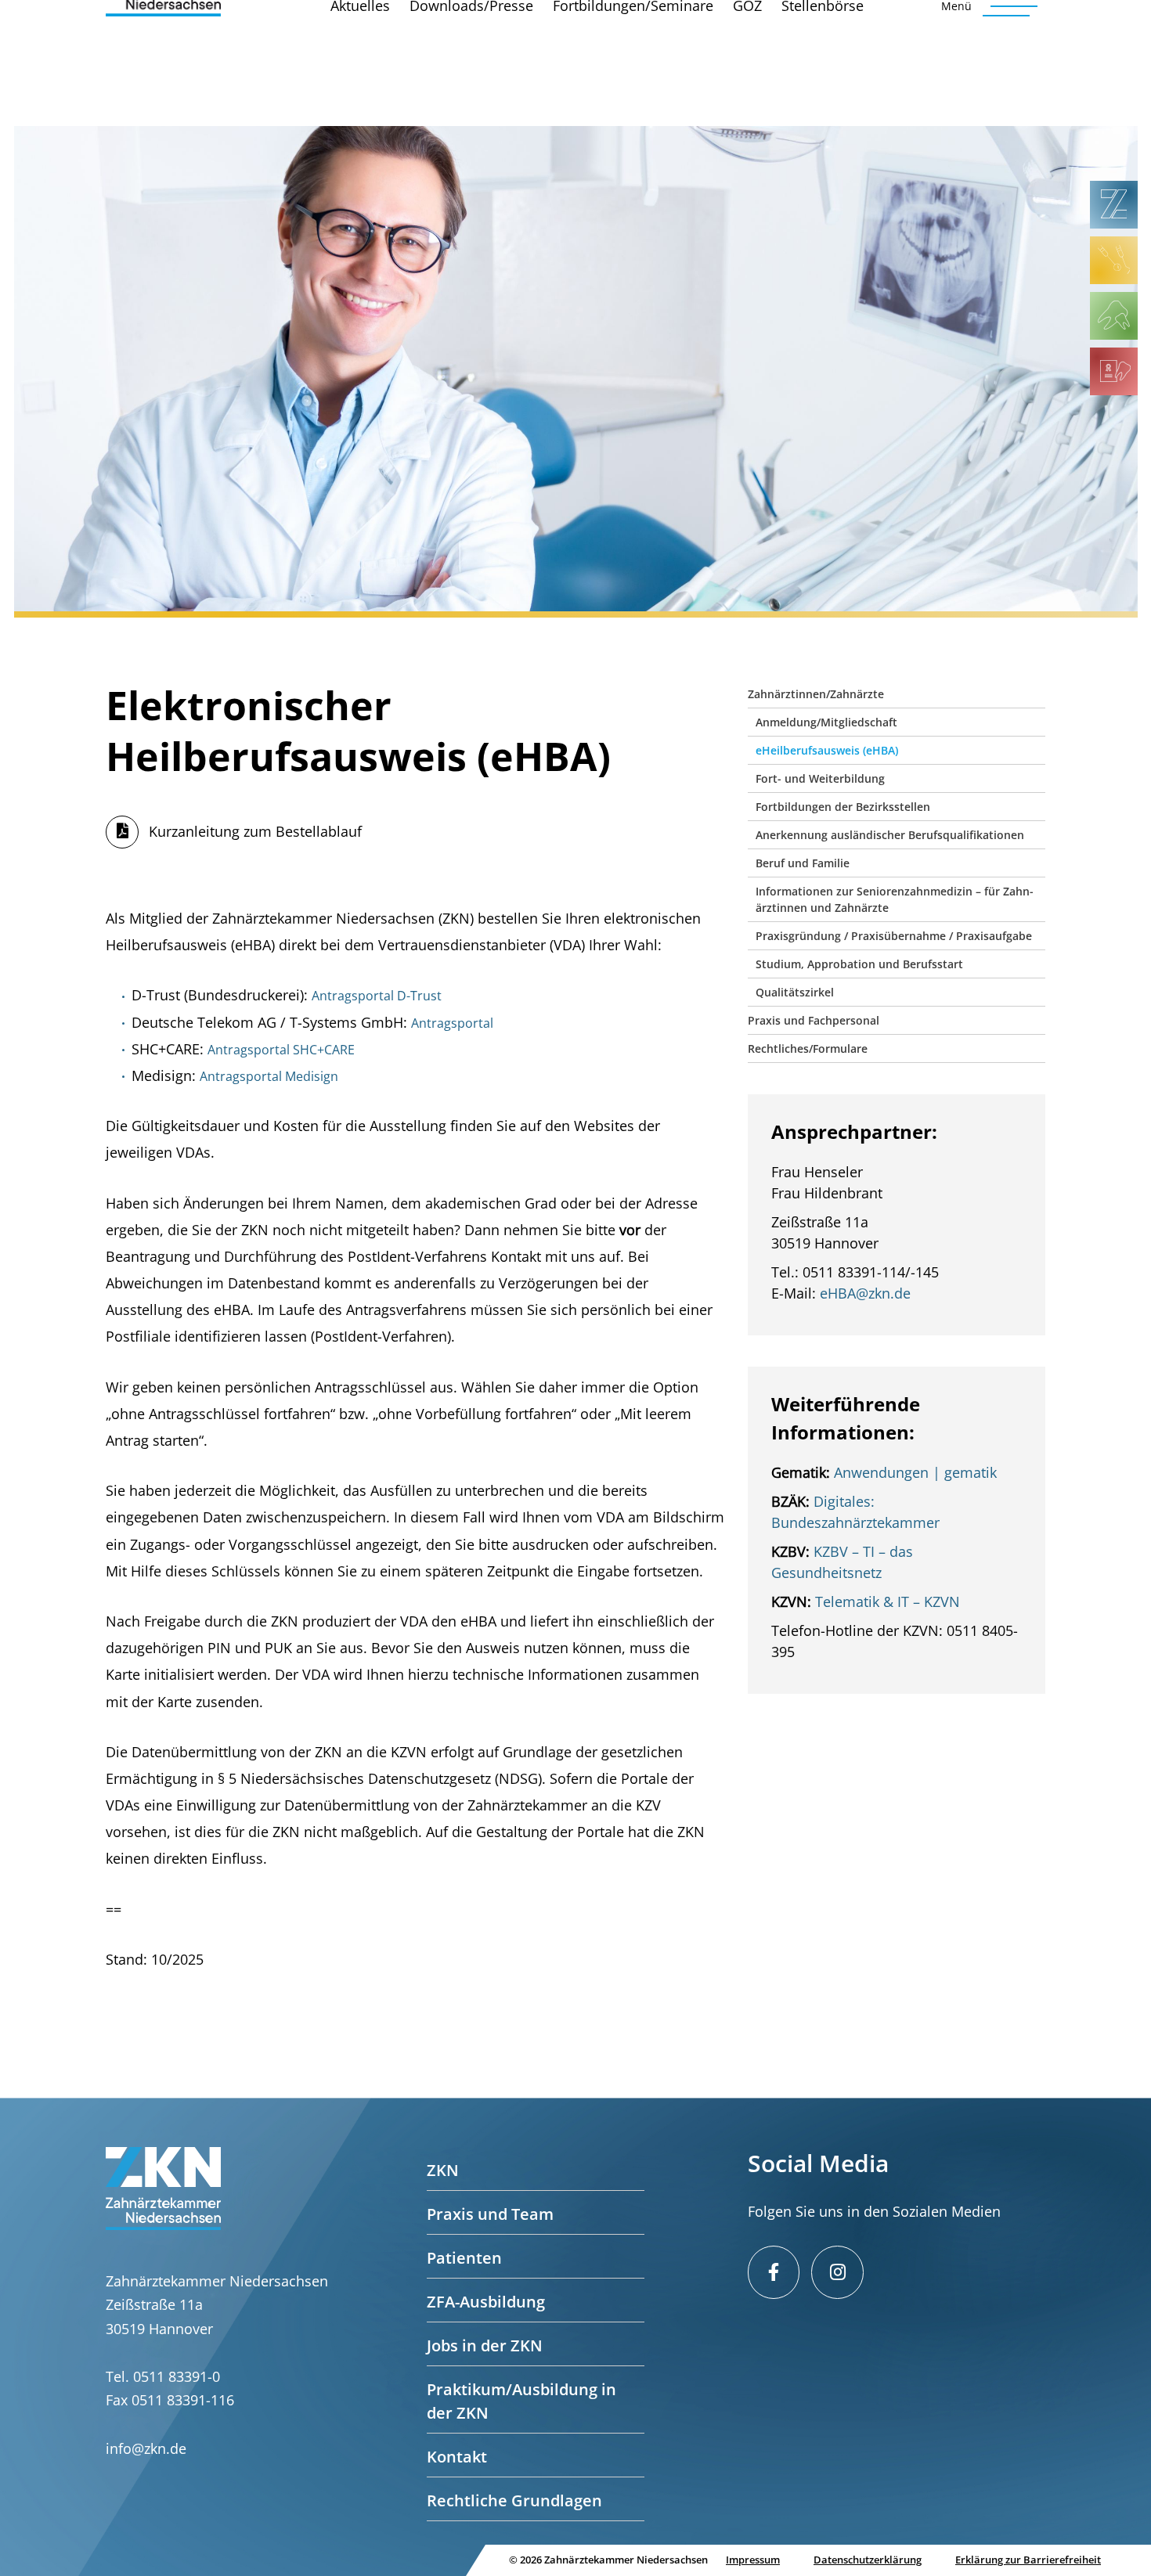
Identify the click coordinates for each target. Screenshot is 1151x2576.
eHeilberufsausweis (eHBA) (827, 750)
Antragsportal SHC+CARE (281, 1050)
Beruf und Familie (803, 863)
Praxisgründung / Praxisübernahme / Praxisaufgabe (894, 936)
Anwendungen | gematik (915, 1472)
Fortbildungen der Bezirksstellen (843, 807)
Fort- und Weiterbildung (820, 778)
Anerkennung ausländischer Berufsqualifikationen (890, 835)
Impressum (753, 2560)
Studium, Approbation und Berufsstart (859, 964)
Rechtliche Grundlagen (514, 2500)
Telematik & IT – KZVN (888, 1601)
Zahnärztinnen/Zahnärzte (816, 694)
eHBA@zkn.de (865, 1293)
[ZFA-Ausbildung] (1114, 371)
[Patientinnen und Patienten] (1114, 316)
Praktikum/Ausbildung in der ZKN (521, 2401)
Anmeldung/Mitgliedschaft (826, 722)
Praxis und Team (490, 2214)
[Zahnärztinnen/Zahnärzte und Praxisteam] (1114, 260)
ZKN (443, 2170)
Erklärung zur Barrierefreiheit (1028, 2560)
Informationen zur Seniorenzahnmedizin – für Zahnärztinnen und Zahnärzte (895, 899)
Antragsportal (454, 1023)
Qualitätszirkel (795, 992)
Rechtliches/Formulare (808, 1048)
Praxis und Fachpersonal (814, 1020)
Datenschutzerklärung (868, 2560)
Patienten (464, 2258)
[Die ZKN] (1114, 205)
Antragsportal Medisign (269, 1076)
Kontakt (457, 2457)
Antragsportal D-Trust (377, 996)
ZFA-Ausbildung (486, 2302)
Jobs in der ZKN (485, 2345)
